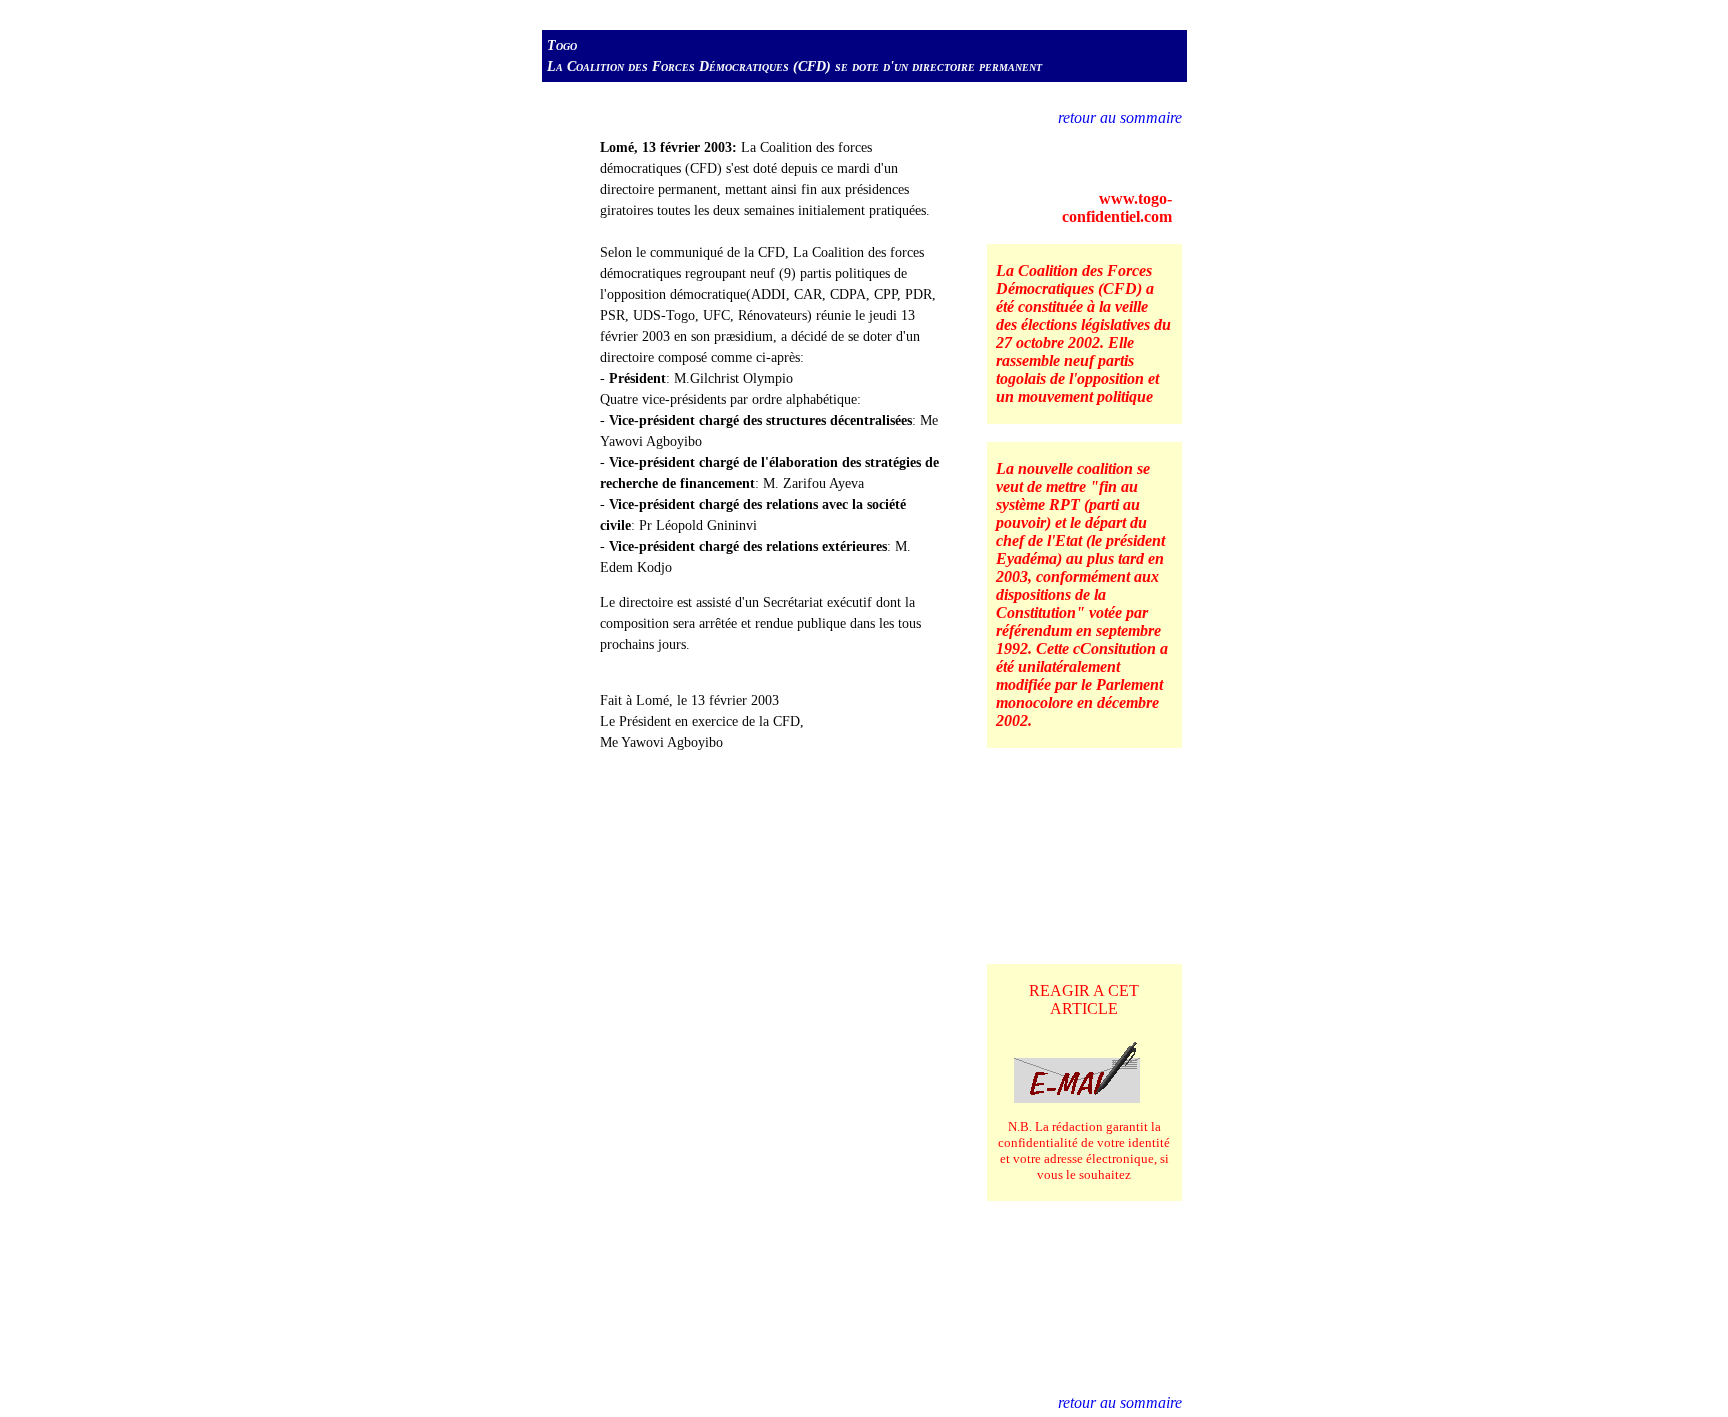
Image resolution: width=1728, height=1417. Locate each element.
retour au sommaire (1120, 117)
